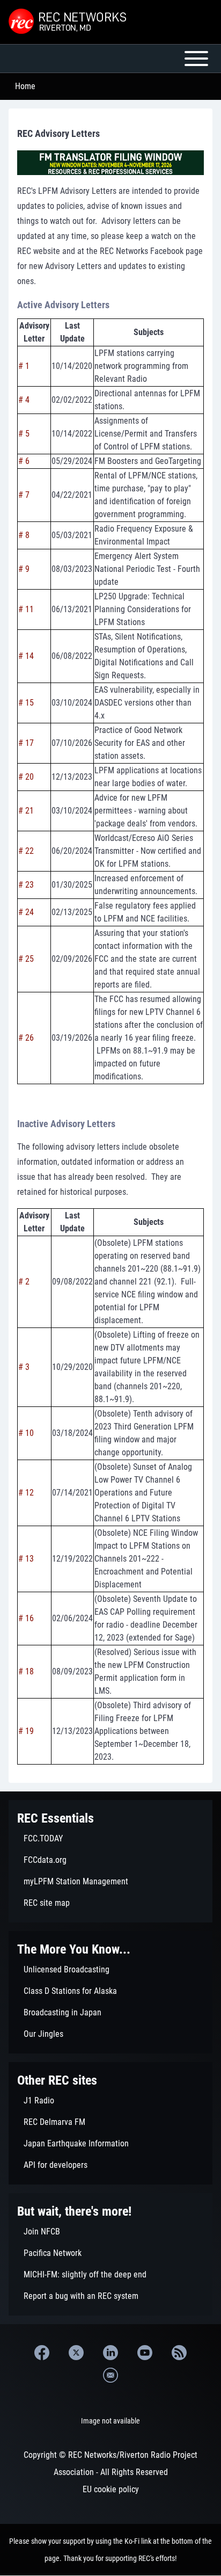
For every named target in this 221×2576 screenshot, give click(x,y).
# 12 (26, 1493)
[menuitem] (110, 1839)
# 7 (24, 495)
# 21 (26, 811)
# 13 (26, 1559)
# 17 (26, 743)
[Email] (110, 2375)
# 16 (26, 1618)
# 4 (24, 400)
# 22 (26, 851)
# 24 (26, 912)
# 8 (24, 535)
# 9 (24, 569)
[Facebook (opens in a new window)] (42, 2353)
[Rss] (179, 2353)
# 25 (26, 959)
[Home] (69, 22)
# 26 (26, 1038)
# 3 (24, 1367)
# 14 (26, 656)
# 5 (24, 434)
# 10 (26, 1433)
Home (25, 86)
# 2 (24, 1282)
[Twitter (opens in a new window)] (76, 2353)
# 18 (26, 1671)
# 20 (26, 777)
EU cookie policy (111, 2489)
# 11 (26, 609)
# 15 (26, 703)
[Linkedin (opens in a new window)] (110, 2353)
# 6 (24, 461)
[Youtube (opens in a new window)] (145, 2353)
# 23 (26, 885)
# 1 (24, 366)
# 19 (26, 1731)
